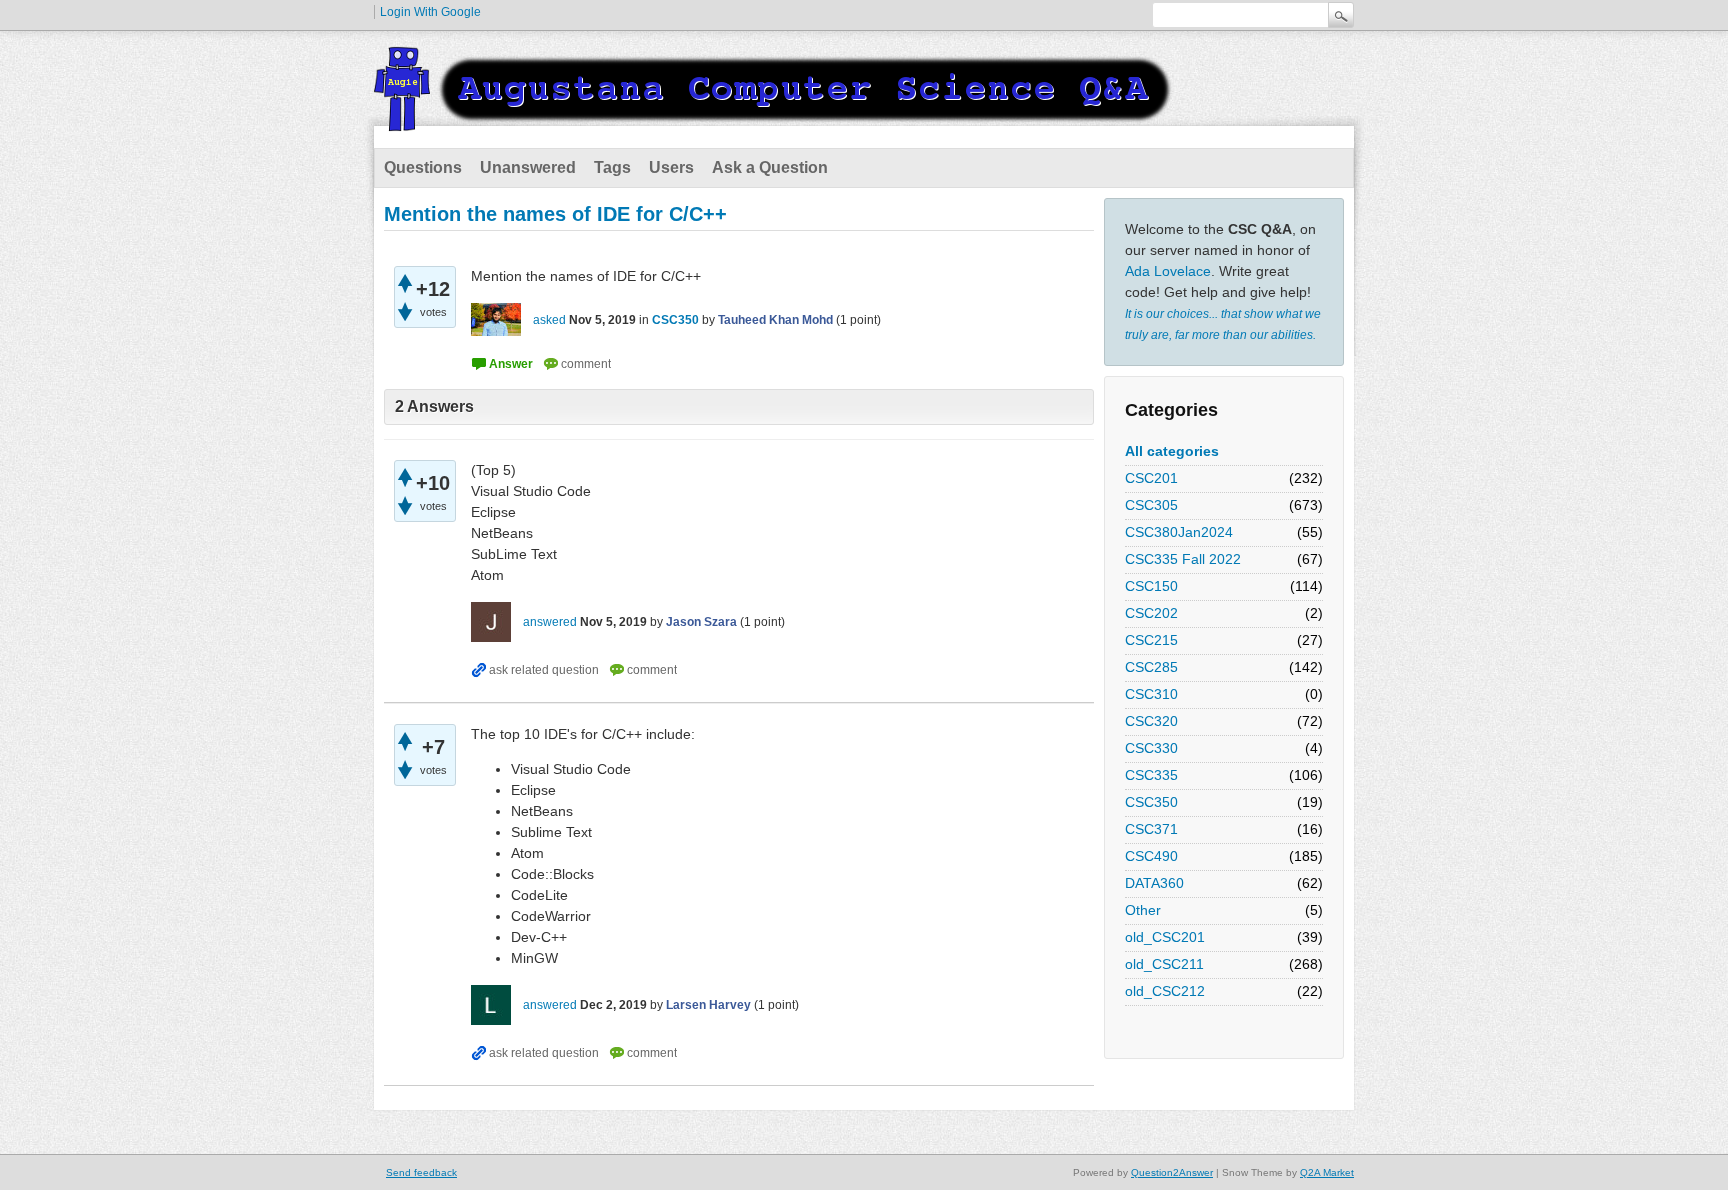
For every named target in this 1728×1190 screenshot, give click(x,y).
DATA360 (1154, 883)
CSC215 (1151, 640)
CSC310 (1151, 694)
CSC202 (1151, 613)
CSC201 (1151, 478)
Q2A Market (1327, 1172)
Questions (423, 167)
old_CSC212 (1165, 991)
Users (671, 167)
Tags (612, 167)
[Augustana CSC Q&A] (774, 119)
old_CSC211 (1164, 964)
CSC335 (1151, 775)
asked (549, 320)
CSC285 (1151, 667)
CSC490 (1151, 856)
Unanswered (528, 167)
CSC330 (1151, 748)
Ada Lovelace (1168, 271)
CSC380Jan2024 (1179, 532)
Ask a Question (770, 167)
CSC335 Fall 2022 (1183, 559)
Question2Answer (1172, 1172)
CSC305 (1151, 505)
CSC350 (1151, 802)
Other (1143, 910)
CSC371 (1151, 829)
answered (550, 622)
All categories (1172, 451)
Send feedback (421, 1172)
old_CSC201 (1165, 937)
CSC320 (1151, 721)
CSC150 (1151, 586)
